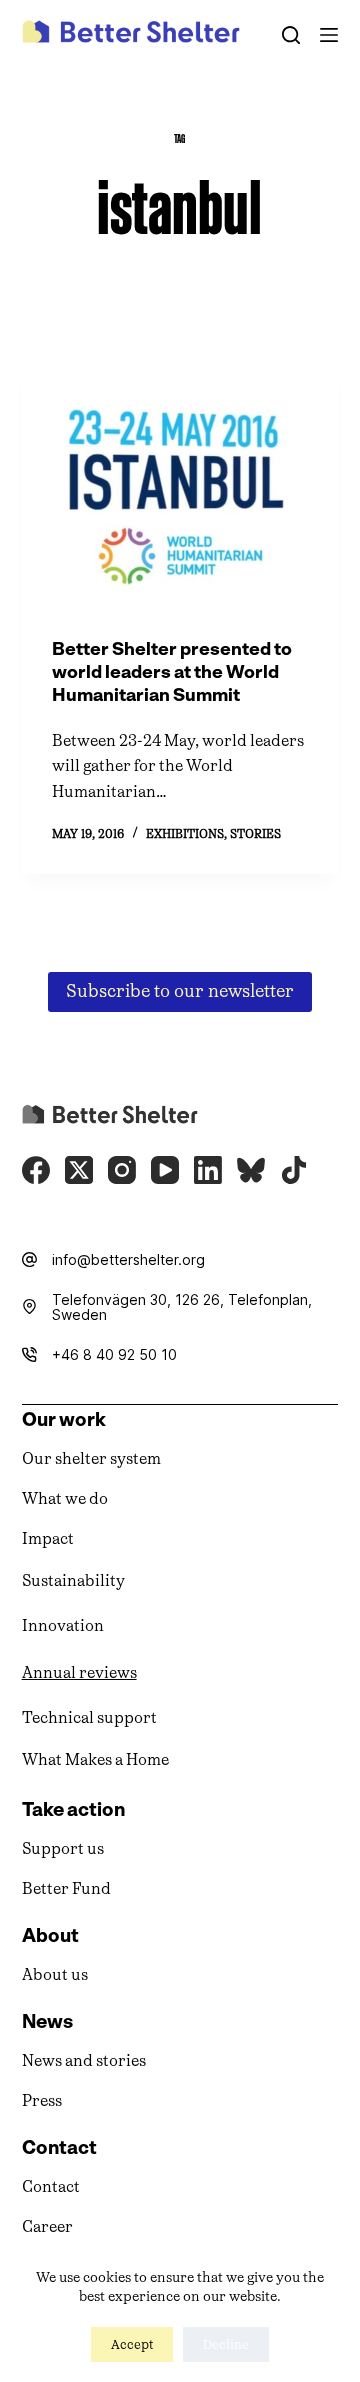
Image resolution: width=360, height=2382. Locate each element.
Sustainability (73, 1580)
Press (42, 2100)
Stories (255, 834)
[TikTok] (294, 1170)
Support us (63, 1848)
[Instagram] (122, 1170)
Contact (51, 2186)
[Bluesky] (251, 1170)
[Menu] (329, 35)
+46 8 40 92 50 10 (114, 1354)
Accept (132, 2344)
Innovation (63, 1625)
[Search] (291, 35)
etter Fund (72, 1888)
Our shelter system (91, 1458)
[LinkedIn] (208, 1170)
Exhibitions (185, 834)
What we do (65, 1498)
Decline (226, 2344)
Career (47, 2226)
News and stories (84, 2060)
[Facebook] (36, 1170)
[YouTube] (165, 1170)
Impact (48, 1538)
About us (55, 1974)
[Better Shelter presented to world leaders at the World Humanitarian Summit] (180, 489)
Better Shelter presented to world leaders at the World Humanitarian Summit (172, 672)
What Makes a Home (95, 1759)
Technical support (89, 1717)
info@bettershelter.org (128, 1259)
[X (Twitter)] (79, 1170)
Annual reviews (79, 1672)
